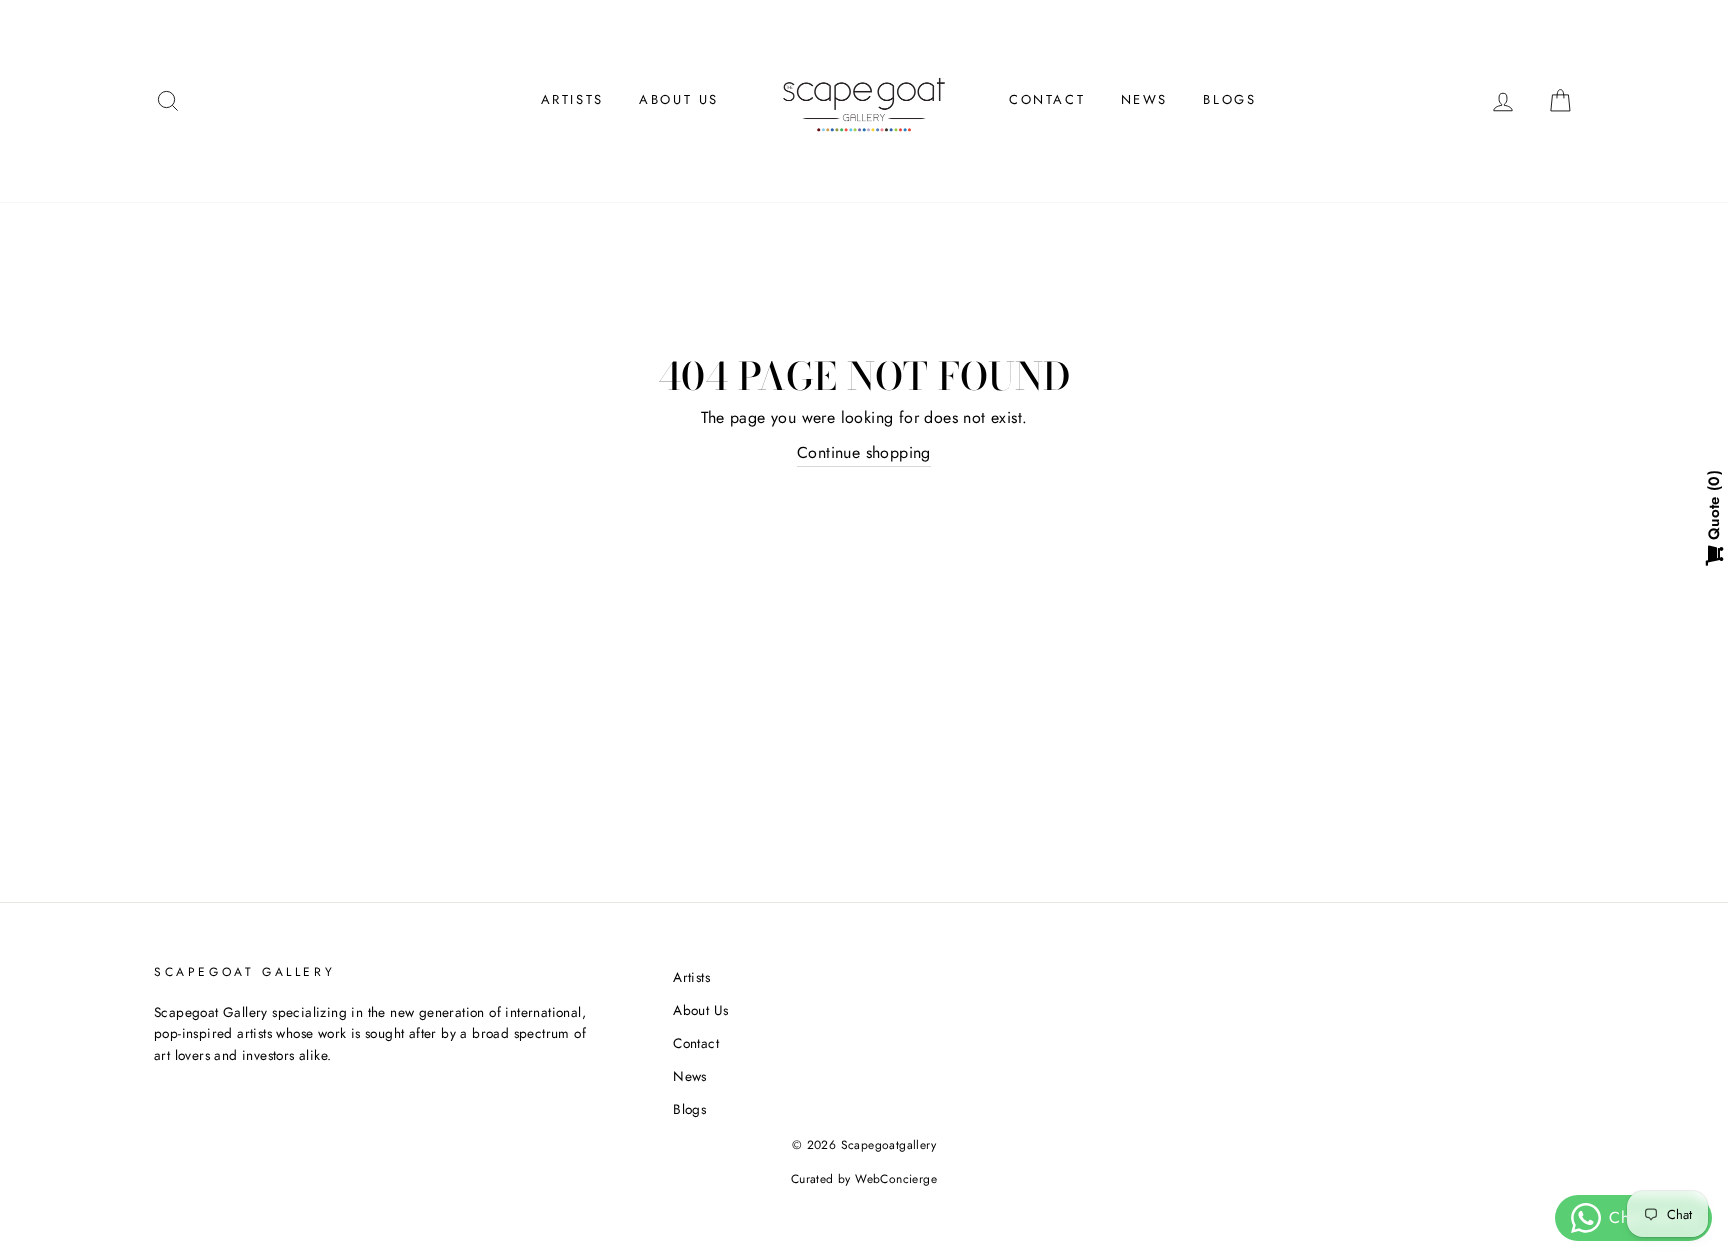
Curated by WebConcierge (864, 1179)
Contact (1047, 99)
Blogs (1229, 99)
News (1144, 99)
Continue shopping (864, 452)
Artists (572, 99)
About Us (679, 99)
